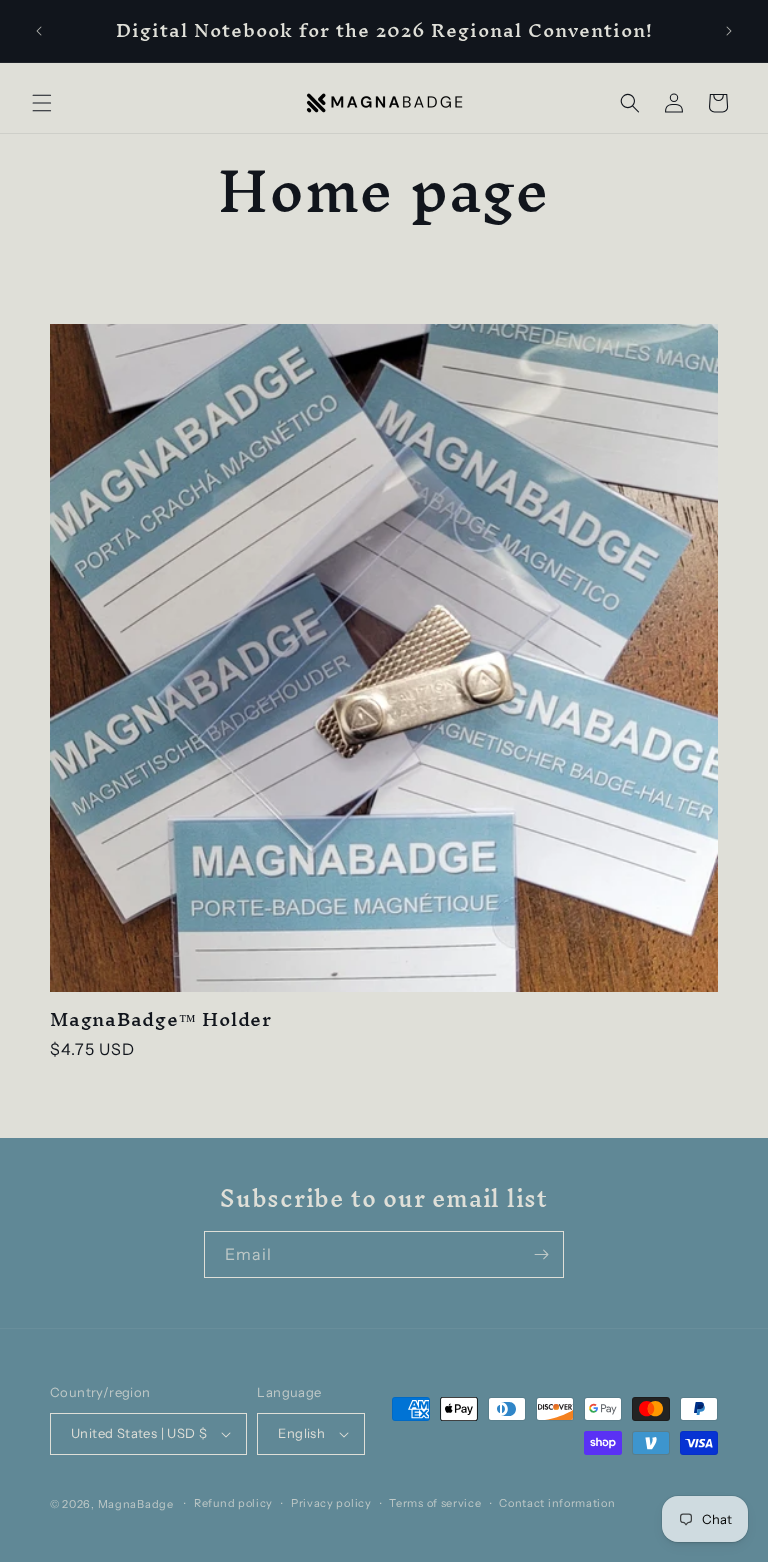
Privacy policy (331, 1503)
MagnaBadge (136, 1504)
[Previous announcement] (39, 31)
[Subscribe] (541, 1254)
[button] (42, 103)
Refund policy (233, 1503)
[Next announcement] (729, 31)
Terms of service (435, 1503)
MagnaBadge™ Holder (161, 1019)
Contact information (557, 1503)
